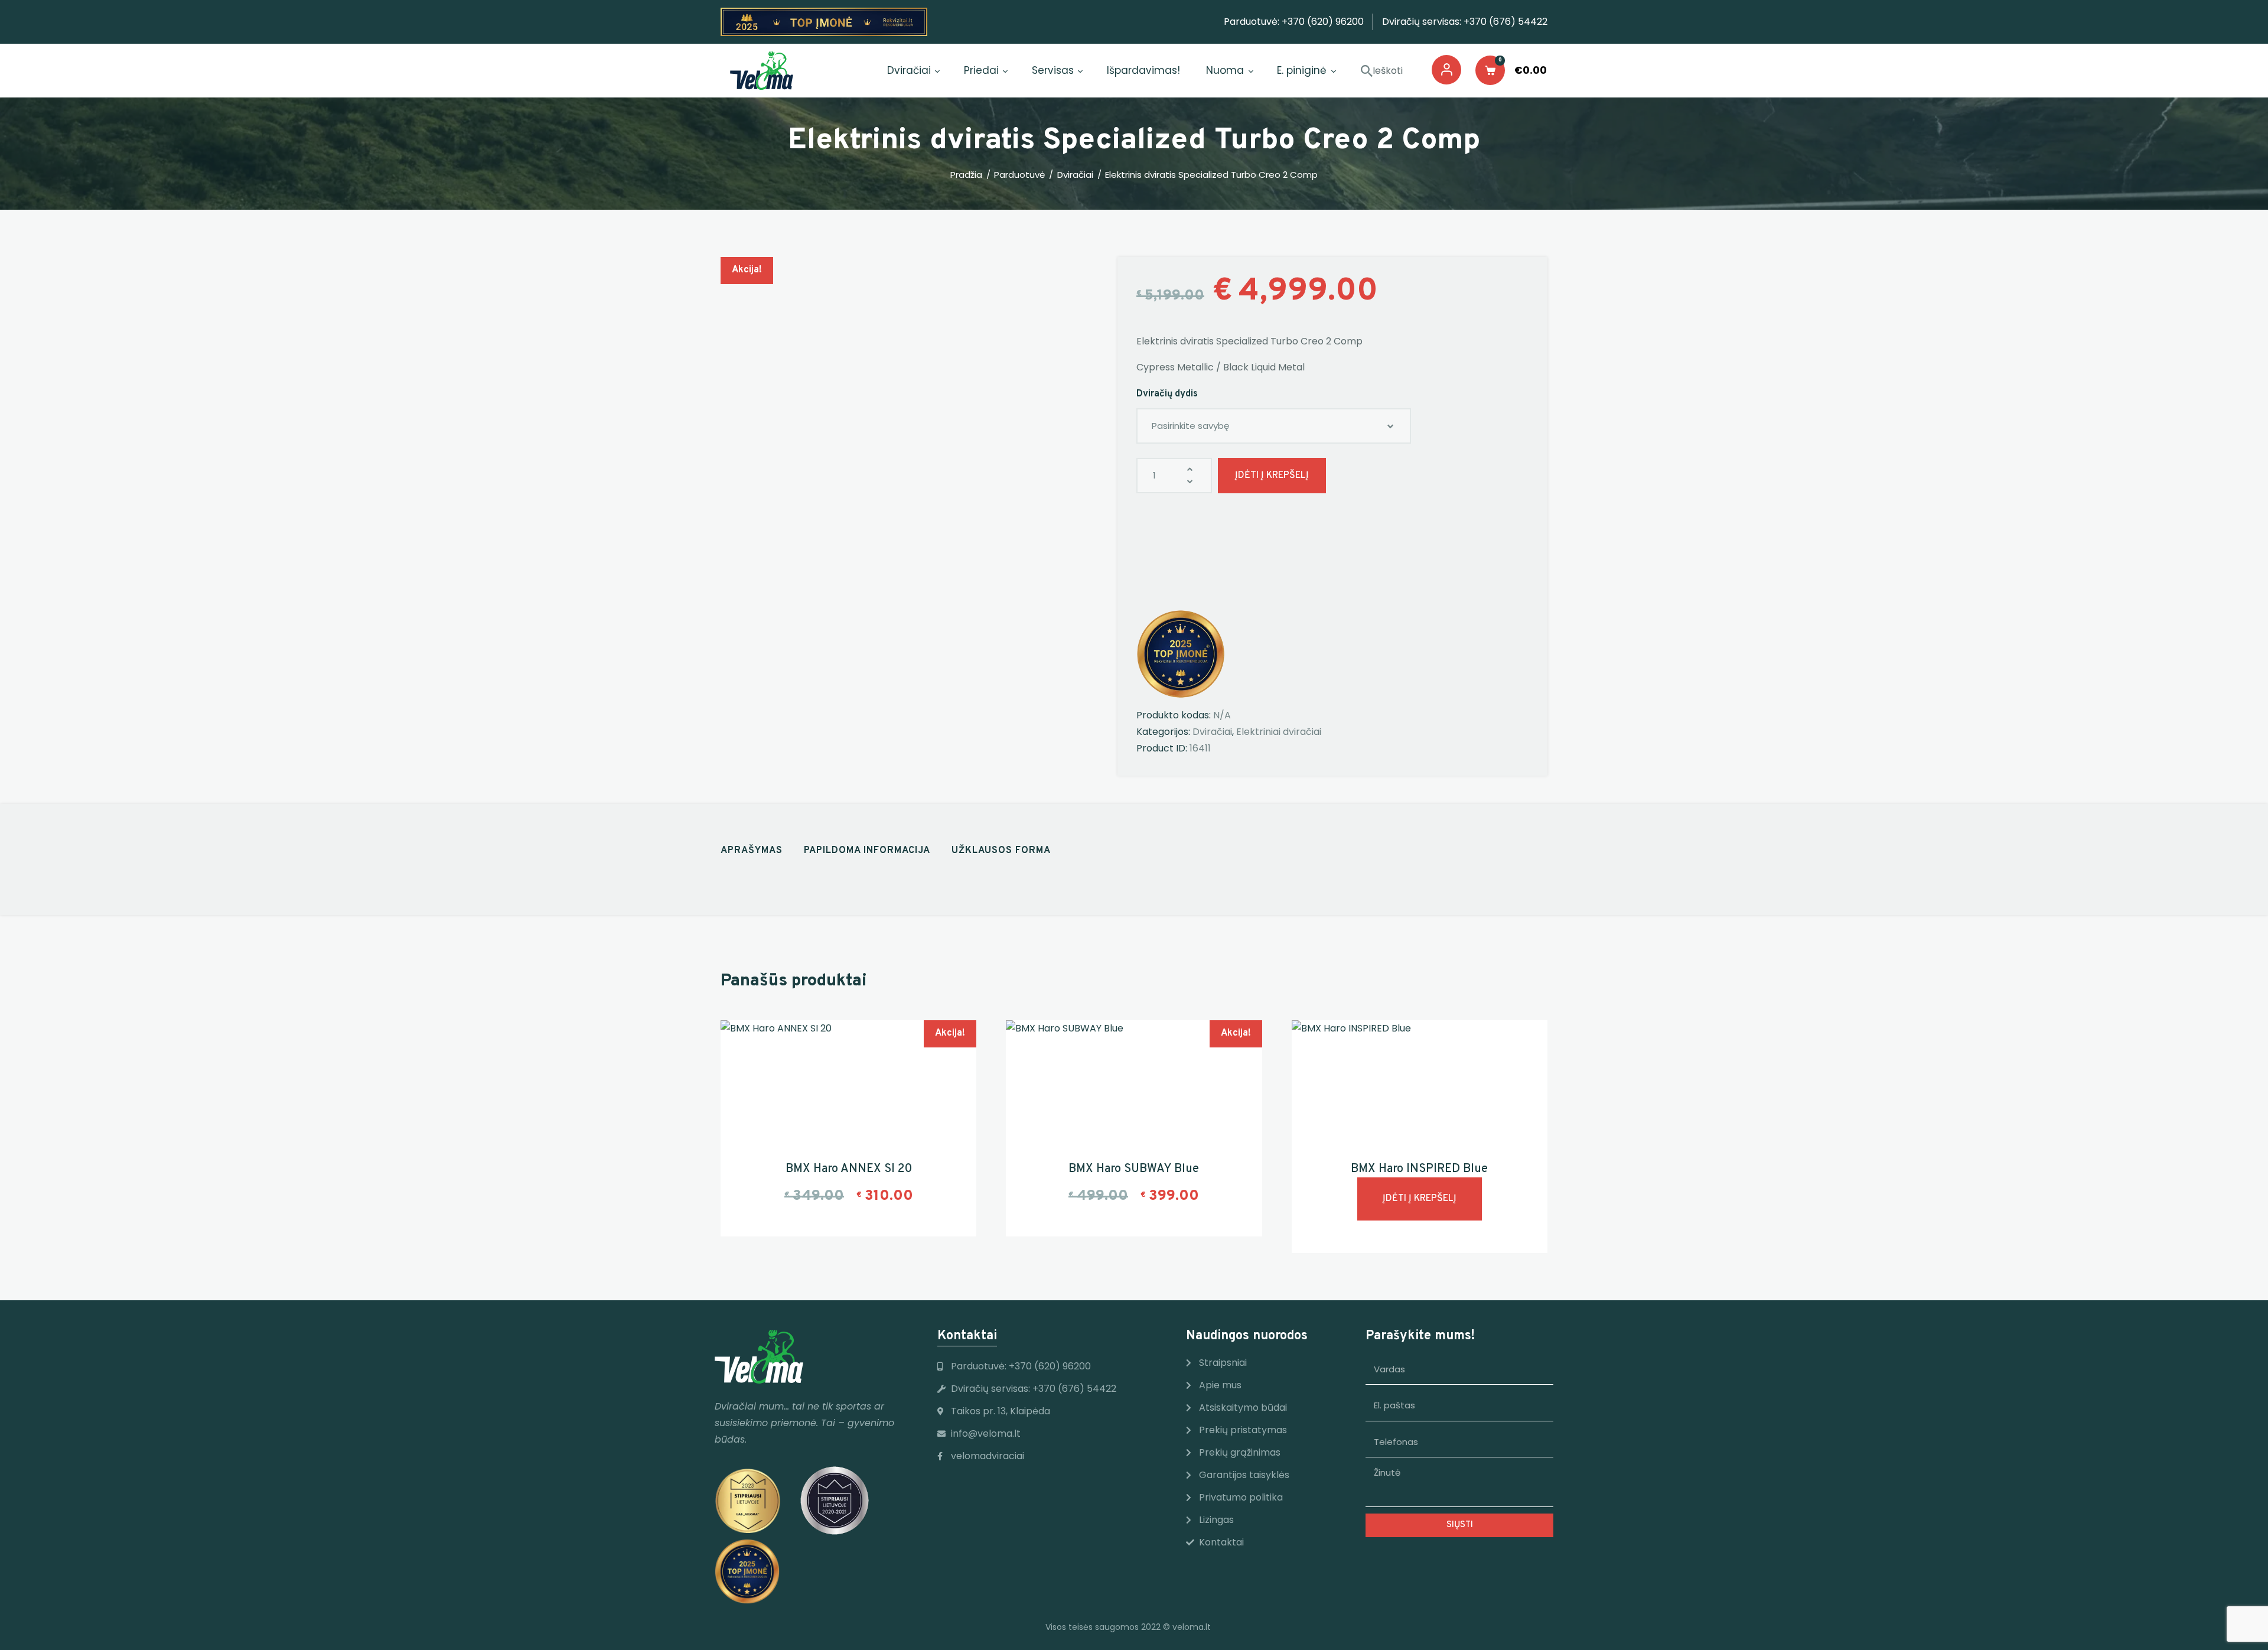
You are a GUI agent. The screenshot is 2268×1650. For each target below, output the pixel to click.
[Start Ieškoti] (1367, 71)
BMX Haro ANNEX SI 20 (849, 1169)
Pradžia (966, 175)
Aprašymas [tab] (752, 851)
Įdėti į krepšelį (1272, 476)
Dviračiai (1075, 175)
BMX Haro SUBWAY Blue (1134, 1169)
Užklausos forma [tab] (1001, 851)
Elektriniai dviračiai (1279, 732)
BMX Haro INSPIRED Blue (1419, 1169)
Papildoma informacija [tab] (867, 851)
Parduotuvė (1019, 175)
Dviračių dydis (1167, 394)
